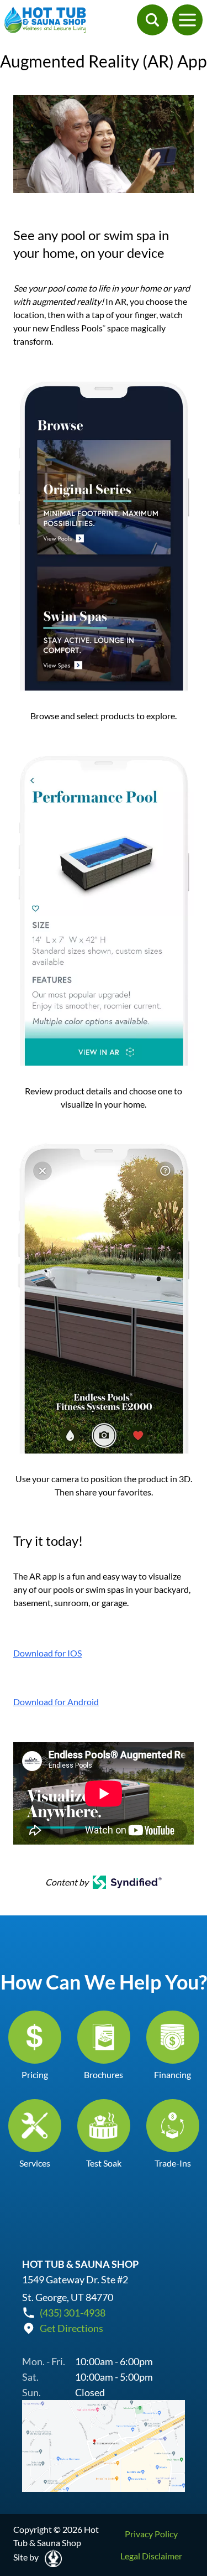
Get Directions (71, 2328)
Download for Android (56, 1702)
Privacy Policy (151, 2534)
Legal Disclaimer (151, 2556)
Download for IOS (47, 1653)
